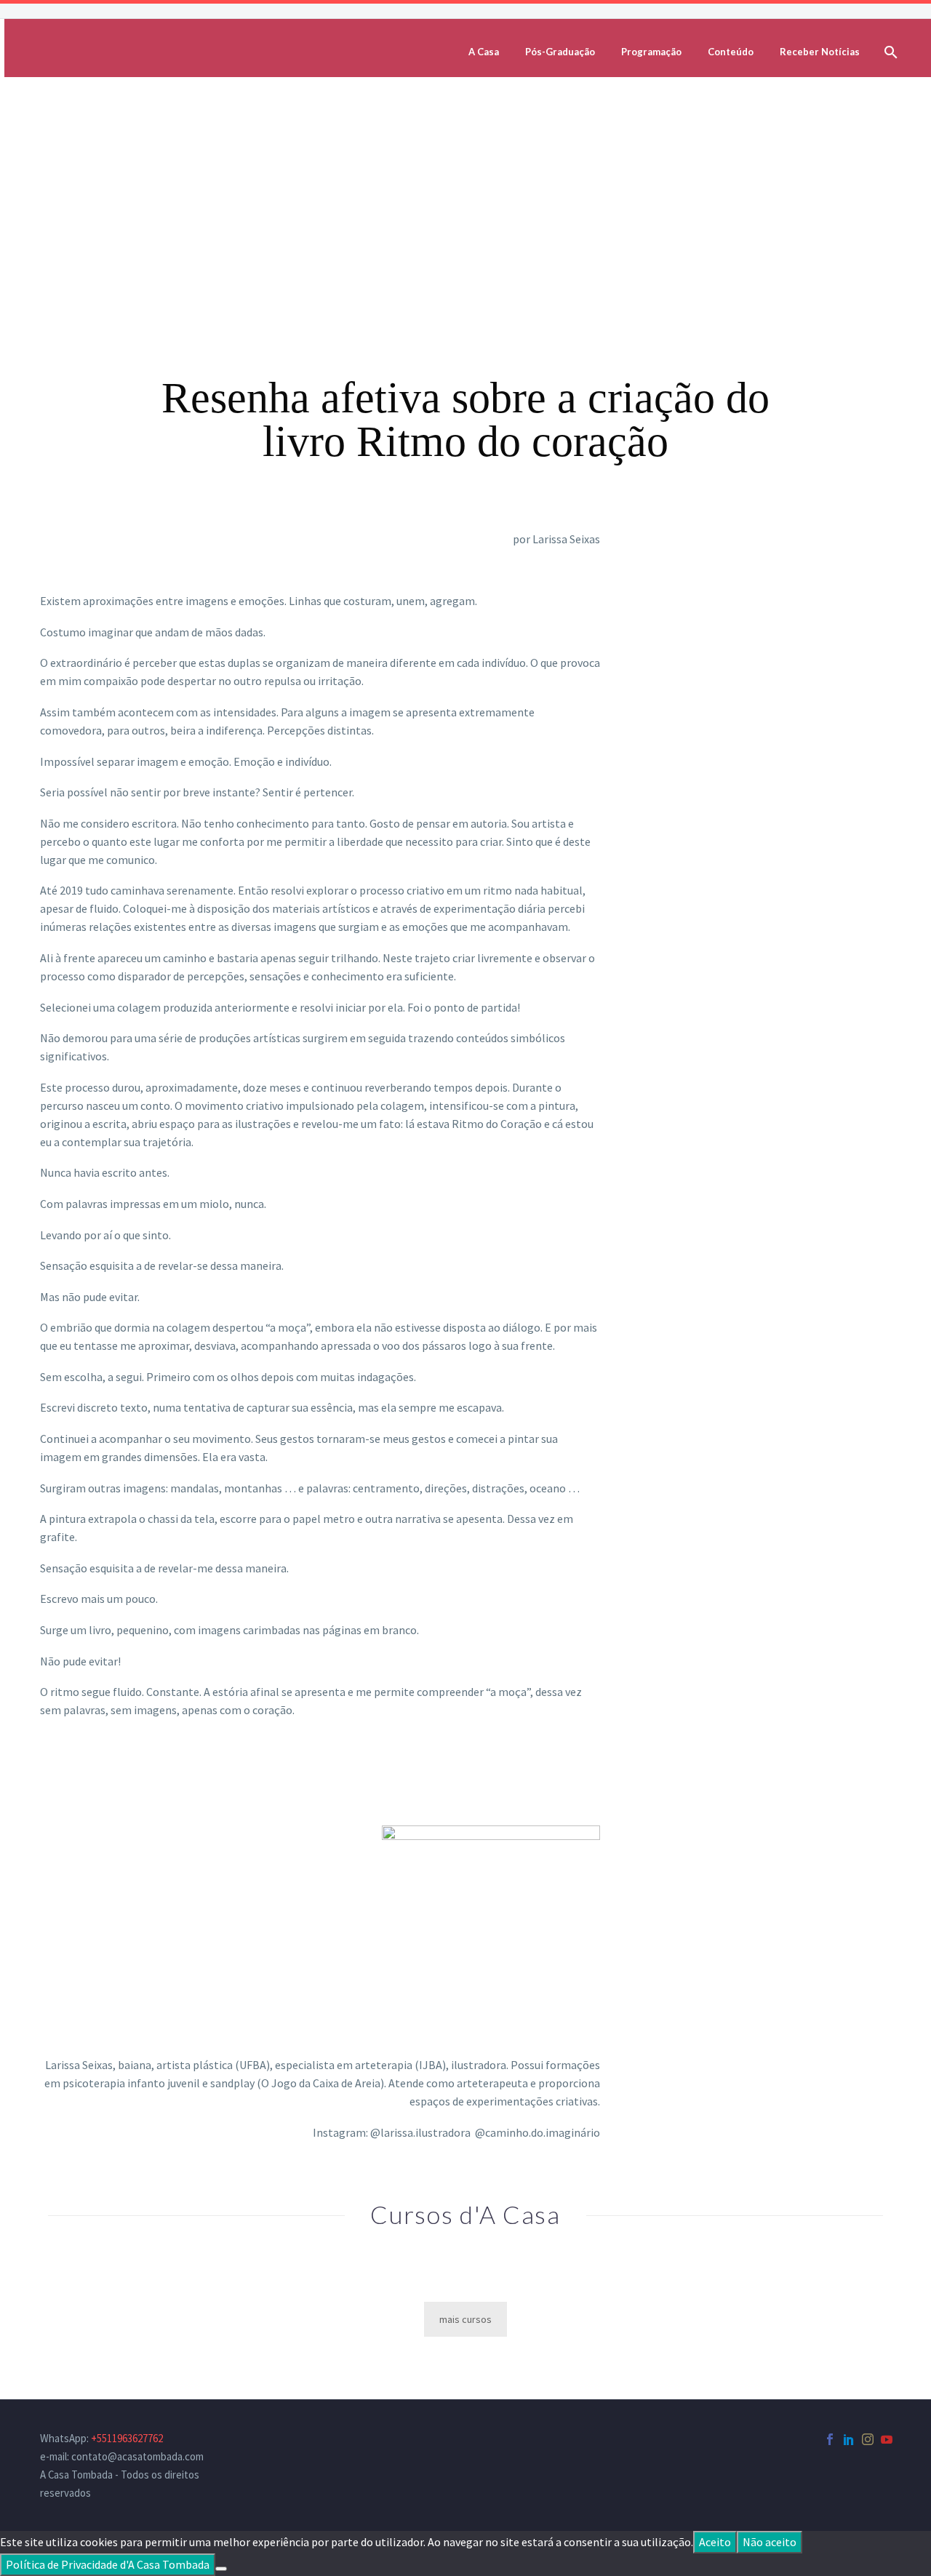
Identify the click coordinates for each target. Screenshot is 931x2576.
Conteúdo (731, 52)
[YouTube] (887, 2439)
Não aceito (770, 2542)
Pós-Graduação (560, 52)
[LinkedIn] (849, 2439)
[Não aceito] (221, 2569)
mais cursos (465, 2319)
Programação (651, 52)
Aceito (715, 2542)
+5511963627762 (127, 2438)
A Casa (484, 52)
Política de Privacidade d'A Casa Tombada (108, 2564)
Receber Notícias (820, 52)
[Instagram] (868, 2439)
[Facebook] (830, 2439)
